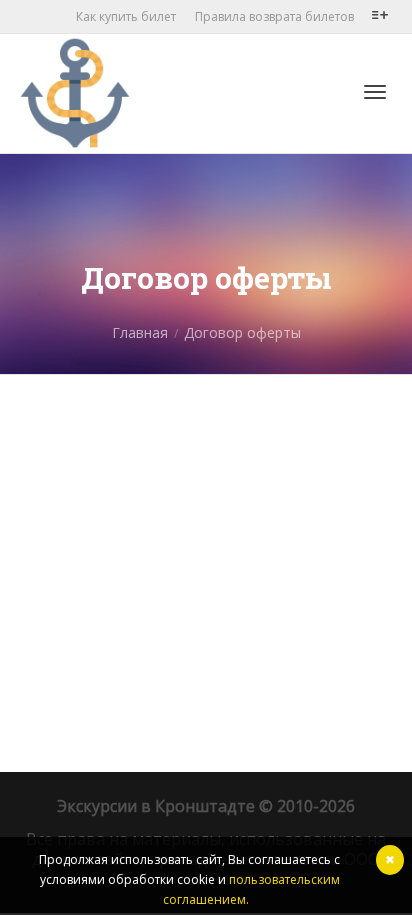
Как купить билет (126, 16)
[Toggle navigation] (375, 92)
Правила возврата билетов (274, 16)
